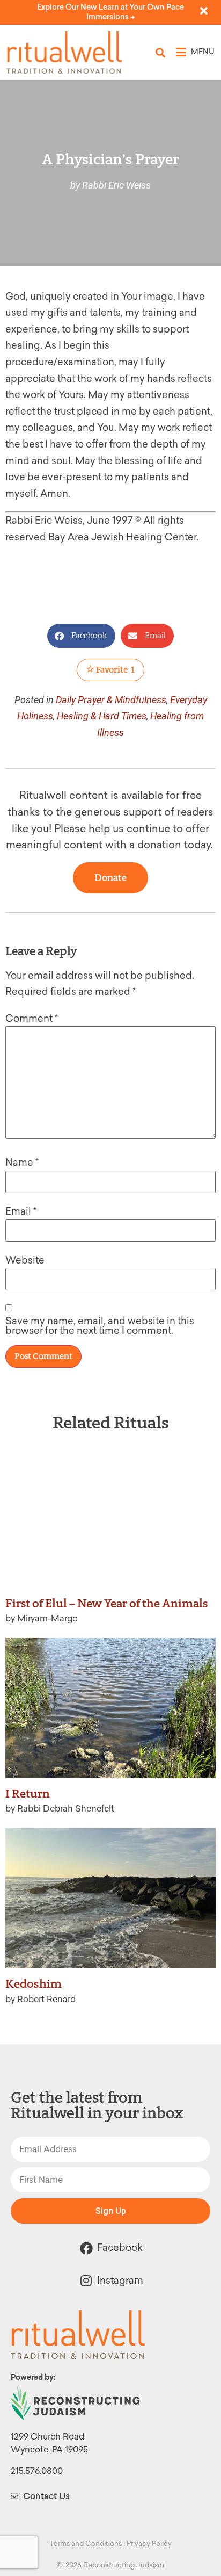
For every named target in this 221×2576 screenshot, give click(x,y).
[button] (161, 52)
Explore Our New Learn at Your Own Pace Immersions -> (110, 12)
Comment (32, 1019)
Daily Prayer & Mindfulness (111, 700)
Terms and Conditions (86, 2543)
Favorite (115, 670)
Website (25, 1260)
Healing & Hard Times (102, 716)
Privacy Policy (149, 2543)
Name (22, 1163)
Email (21, 1211)
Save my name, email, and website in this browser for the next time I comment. (100, 1326)
